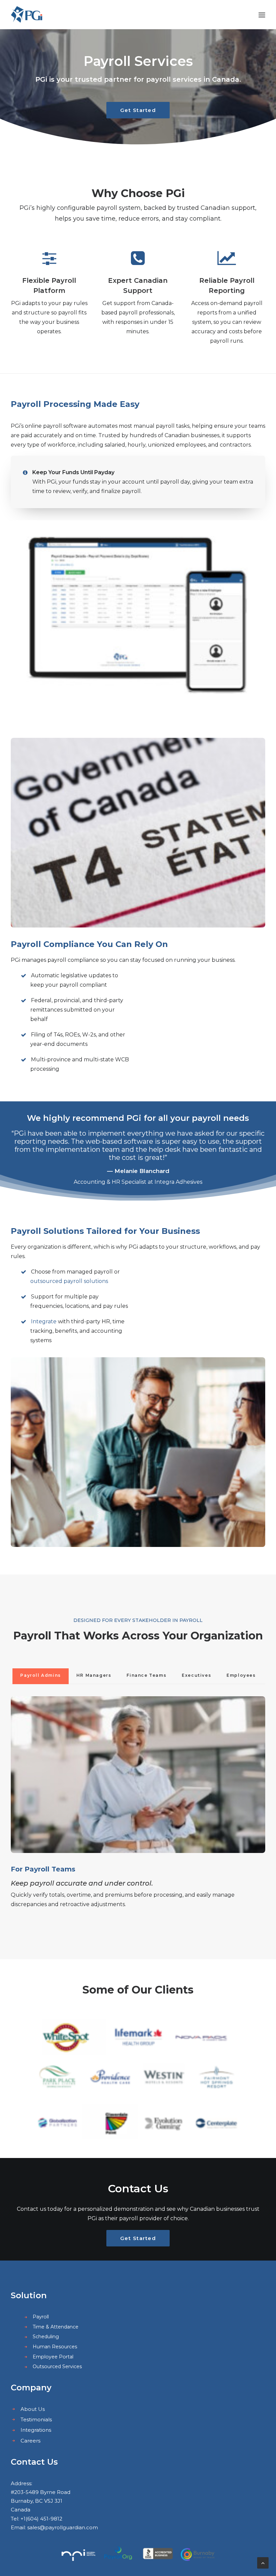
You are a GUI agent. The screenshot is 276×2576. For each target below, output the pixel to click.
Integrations (36, 2430)
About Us (33, 2409)
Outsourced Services (57, 2366)
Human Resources (55, 2347)
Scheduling (46, 2337)
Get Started (138, 110)
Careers (30, 2441)
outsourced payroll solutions (69, 1281)
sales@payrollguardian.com (63, 2527)
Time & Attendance (56, 2327)
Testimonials (36, 2419)
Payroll (41, 2317)
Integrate (44, 1321)
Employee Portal (53, 2357)
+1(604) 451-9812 (41, 2519)
